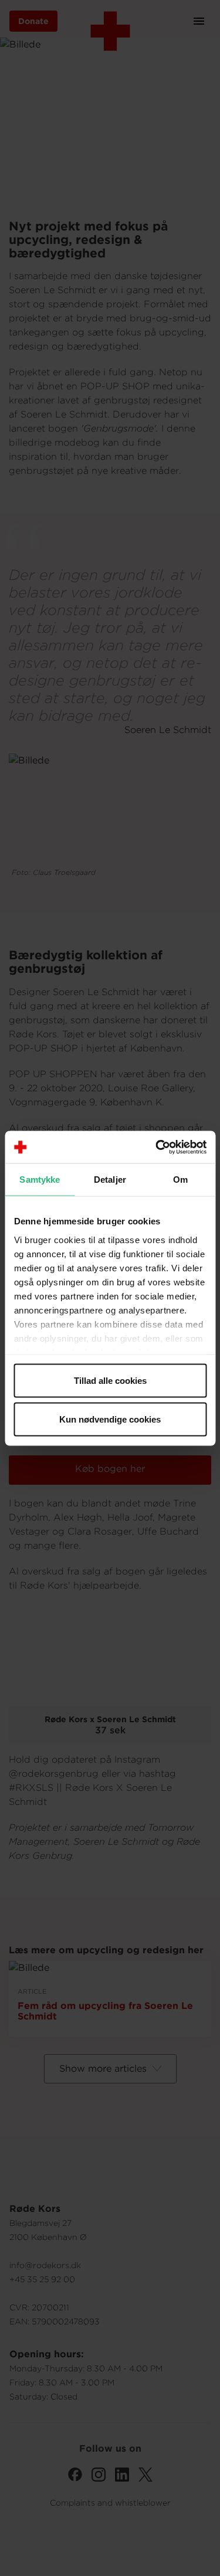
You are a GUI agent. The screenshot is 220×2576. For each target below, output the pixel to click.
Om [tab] (180, 1180)
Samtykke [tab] (40, 1180)
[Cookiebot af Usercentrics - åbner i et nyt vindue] (157, 1147)
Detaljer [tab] (110, 1180)
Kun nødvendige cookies (110, 1419)
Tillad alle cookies (110, 1381)
